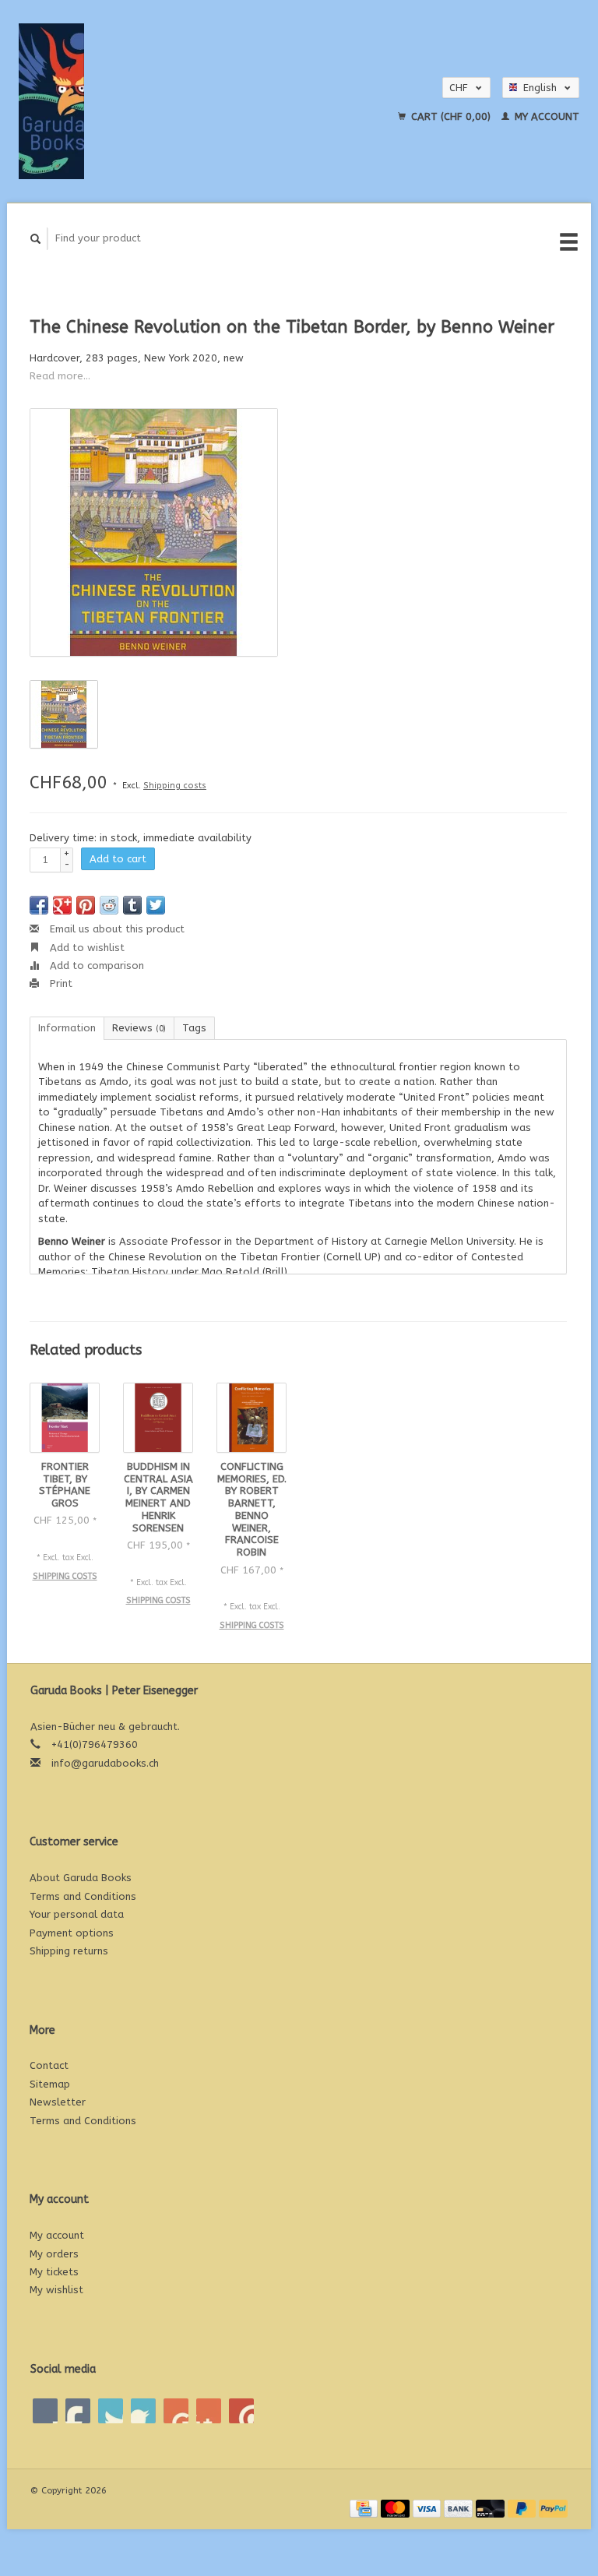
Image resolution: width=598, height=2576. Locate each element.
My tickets (54, 2272)
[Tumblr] (209, 2411)
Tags (194, 1028)
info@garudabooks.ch (105, 1763)
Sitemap (50, 2084)
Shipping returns (69, 1951)
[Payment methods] (365, 2508)
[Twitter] (78, 2411)
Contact (49, 2065)
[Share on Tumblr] (132, 905)
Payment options (72, 1933)
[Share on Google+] (62, 905)
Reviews (139, 1028)
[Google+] (111, 2411)
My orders (54, 2254)
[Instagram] (241, 2411)
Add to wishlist (86, 948)
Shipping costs (175, 786)
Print (60, 983)
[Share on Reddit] (109, 905)
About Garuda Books (81, 1878)
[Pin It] (86, 905)
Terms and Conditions (83, 1896)
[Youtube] (176, 2411)
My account (545, 116)
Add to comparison (95, 966)
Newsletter (58, 2102)
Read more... (60, 376)
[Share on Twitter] (156, 905)
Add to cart (118, 859)
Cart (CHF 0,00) (451, 116)
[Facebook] (45, 2411)
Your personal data (77, 1914)
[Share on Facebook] (39, 905)
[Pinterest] (143, 2411)
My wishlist (56, 2290)
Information (67, 1028)
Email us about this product (116, 929)
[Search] (36, 239)
